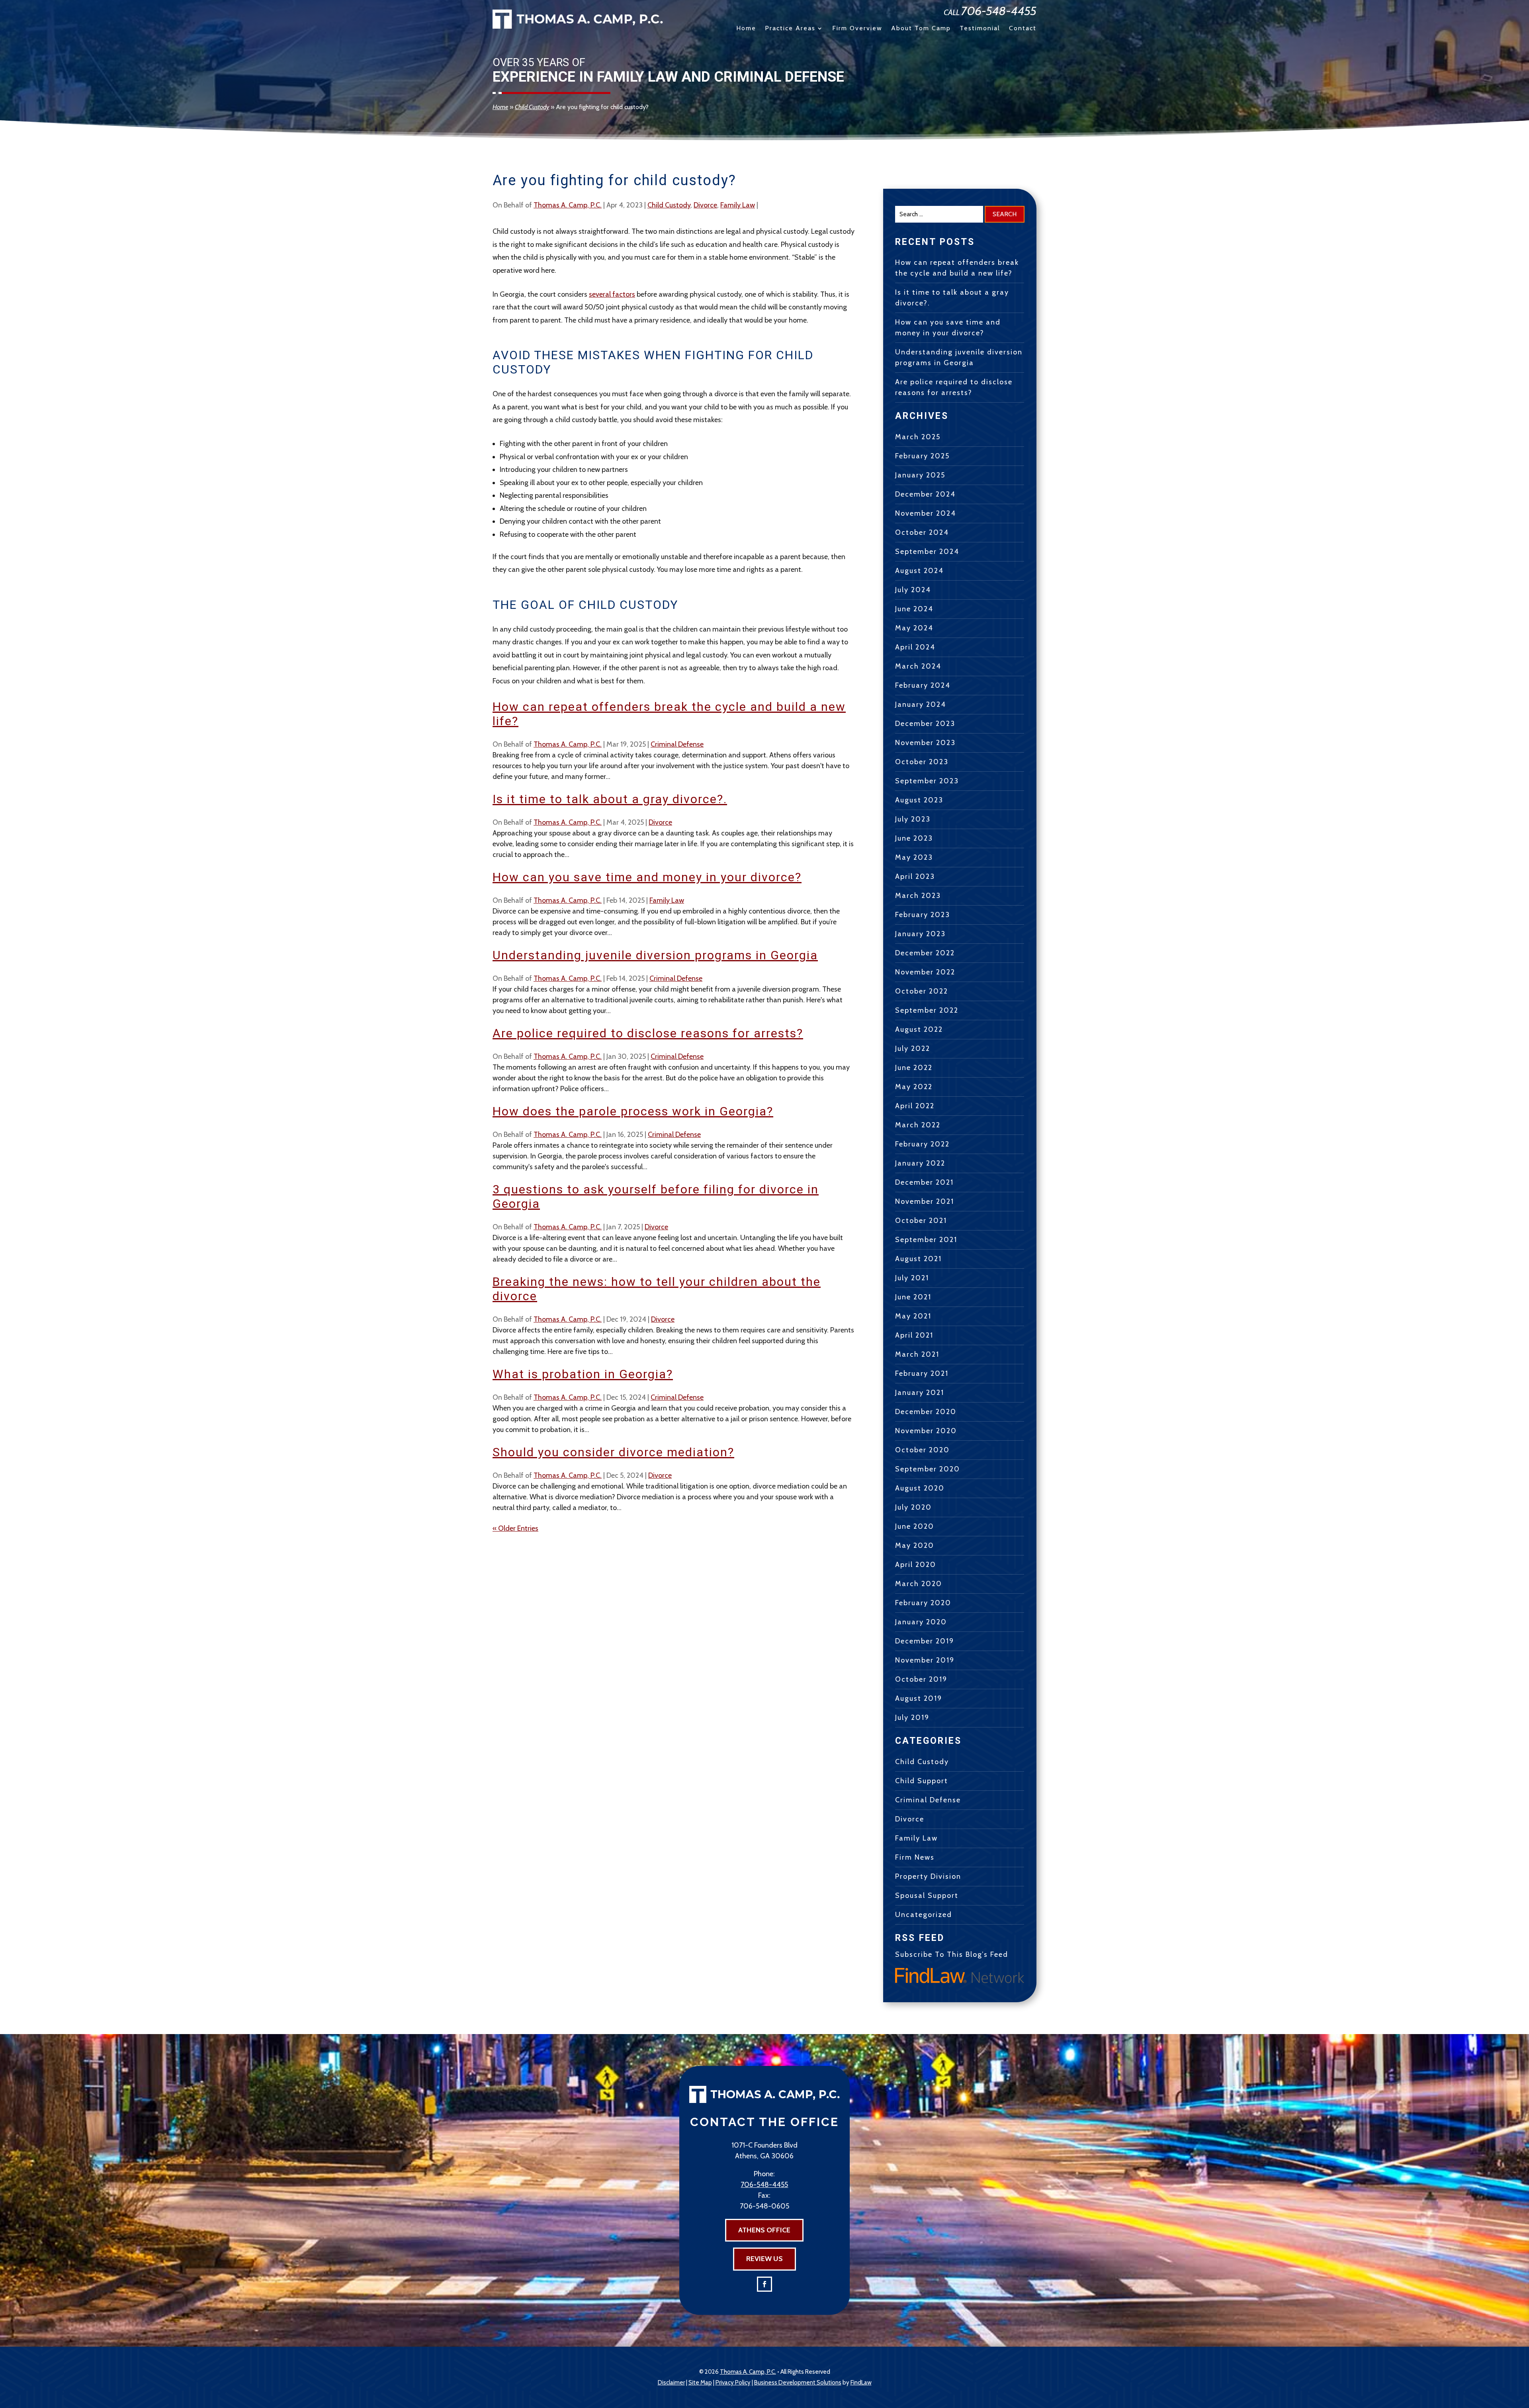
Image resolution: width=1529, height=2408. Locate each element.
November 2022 (925, 972)
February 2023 (923, 915)
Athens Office (764, 2230)
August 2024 (919, 571)
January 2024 (921, 704)
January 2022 (920, 1163)
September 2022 (927, 1010)
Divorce (705, 205)
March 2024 (918, 666)
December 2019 (925, 1641)
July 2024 (913, 590)
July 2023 (913, 819)
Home (746, 29)
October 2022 (922, 991)
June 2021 (913, 1297)
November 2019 (925, 1660)
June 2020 (915, 1526)
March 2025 (918, 437)
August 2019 (919, 1698)
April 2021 (914, 1335)
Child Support (922, 1781)
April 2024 (915, 647)
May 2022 (914, 1087)
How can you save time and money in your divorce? (647, 877)
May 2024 (914, 628)
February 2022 (922, 1144)
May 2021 (913, 1316)
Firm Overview (857, 29)
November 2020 (926, 1431)
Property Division (928, 1876)
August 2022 (919, 1029)
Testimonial (980, 29)
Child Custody (669, 205)
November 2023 (925, 743)
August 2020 (920, 1488)
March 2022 (918, 1125)
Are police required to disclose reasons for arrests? (648, 1033)
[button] (1521, 2350)
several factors (612, 294)
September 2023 (927, 781)
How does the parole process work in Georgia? (633, 1111)
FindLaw (861, 2383)
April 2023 (915, 876)
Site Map (700, 2383)
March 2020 (919, 1584)
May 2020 (915, 1545)
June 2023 (914, 838)
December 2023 (925, 724)
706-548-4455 (999, 11)
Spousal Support (927, 1895)
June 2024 (914, 609)
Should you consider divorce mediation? (613, 1452)
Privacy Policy (733, 2383)
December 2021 (924, 1182)
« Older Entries (515, 1528)
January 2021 (920, 1393)
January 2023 (920, 934)
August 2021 (918, 1259)
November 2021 (925, 1201)
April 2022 (915, 1106)
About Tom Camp (921, 29)
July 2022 (913, 1048)
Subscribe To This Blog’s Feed (952, 1954)
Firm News (915, 1857)
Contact (1023, 29)
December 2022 (925, 953)
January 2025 (920, 475)
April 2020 (916, 1565)
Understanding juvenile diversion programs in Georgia (655, 955)
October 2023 (922, 762)
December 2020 (926, 1412)
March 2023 (918, 896)
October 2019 (921, 1679)
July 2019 (912, 1717)
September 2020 (928, 1469)
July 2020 (913, 1507)
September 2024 (927, 552)
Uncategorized (924, 1915)
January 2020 (921, 1622)
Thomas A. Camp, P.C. (568, 205)
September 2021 (926, 1240)
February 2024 (923, 685)
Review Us (764, 2259)
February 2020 (923, 1603)
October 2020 (922, 1450)
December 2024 (925, 494)
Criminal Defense (677, 744)
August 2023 (919, 800)
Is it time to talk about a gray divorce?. (610, 799)
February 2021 (922, 1373)
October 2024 (922, 532)
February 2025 (922, 456)
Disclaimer (671, 2383)
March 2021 (917, 1354)
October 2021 (921, 1221)
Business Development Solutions (798, 2383)
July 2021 (912, 1278)
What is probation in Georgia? (583, 1374)
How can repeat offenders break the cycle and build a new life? (957, 268)
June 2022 (914, 1068)
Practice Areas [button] (790, 29)
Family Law (738, 205)
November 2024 (926, 513)
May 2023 (914, 857)
